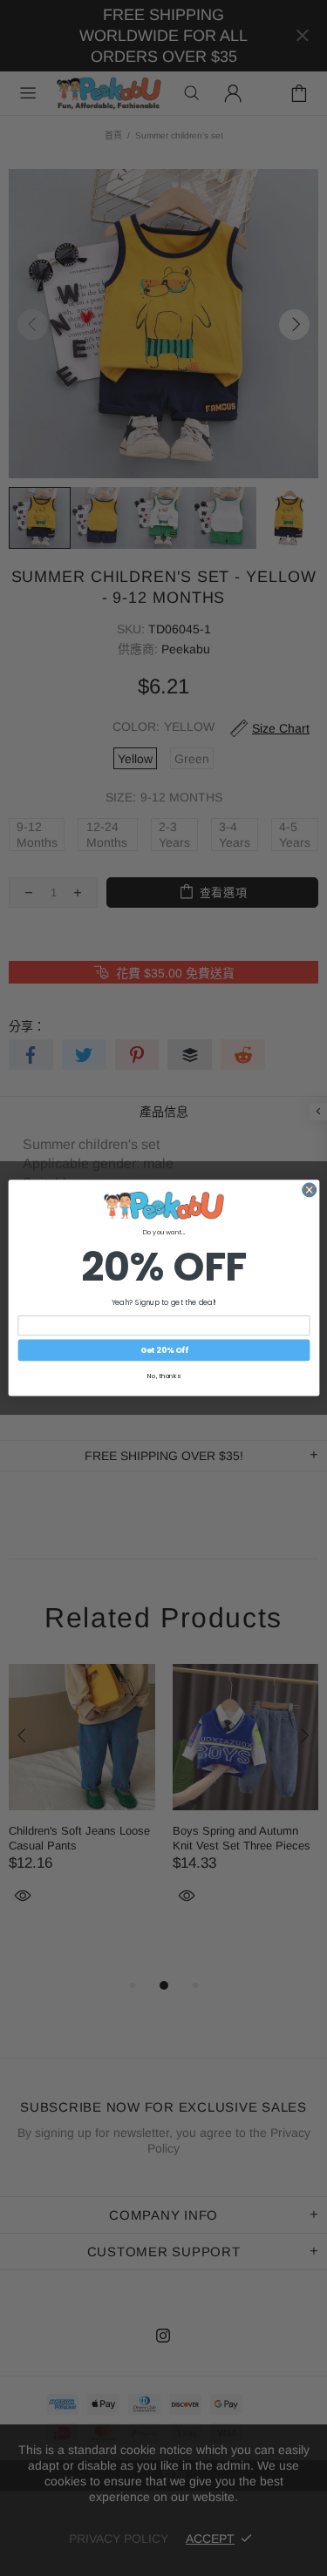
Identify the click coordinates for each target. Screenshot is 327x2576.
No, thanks (164, 1377)
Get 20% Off (163, 1351)
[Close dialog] (309, 1190)
